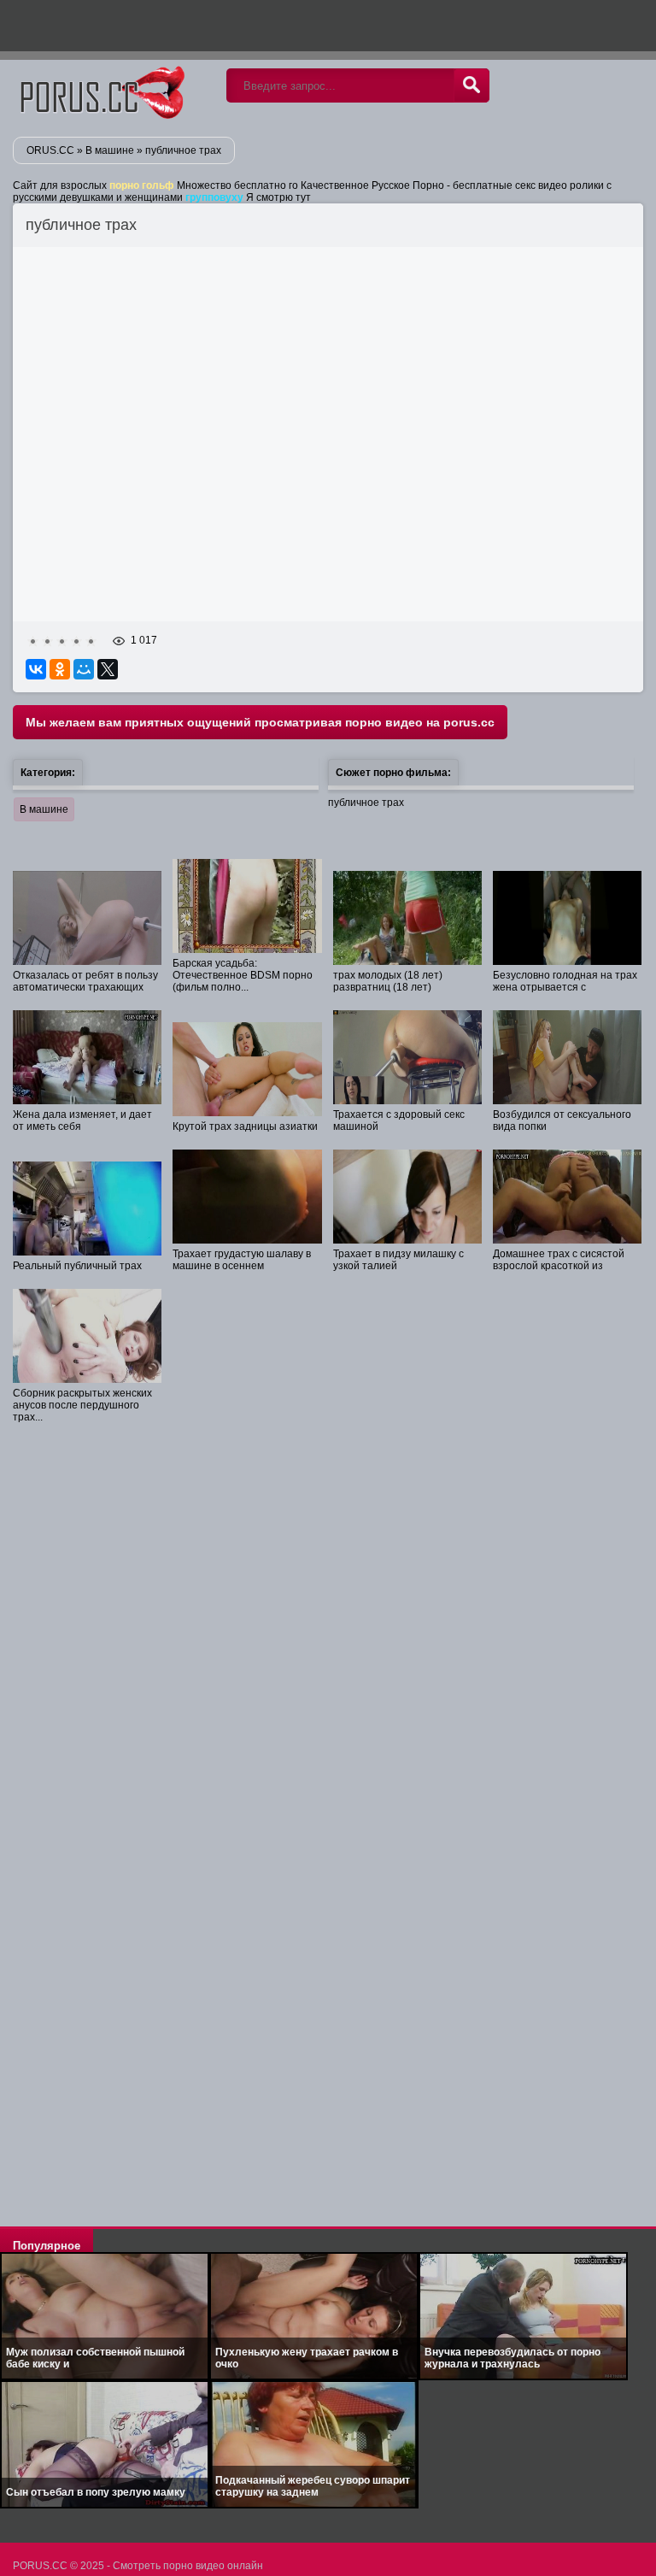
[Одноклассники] (60, 669)
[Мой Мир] (84, 669)
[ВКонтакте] (36, 669)
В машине (44, 809)
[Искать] (471, 85)
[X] (108, 669)
